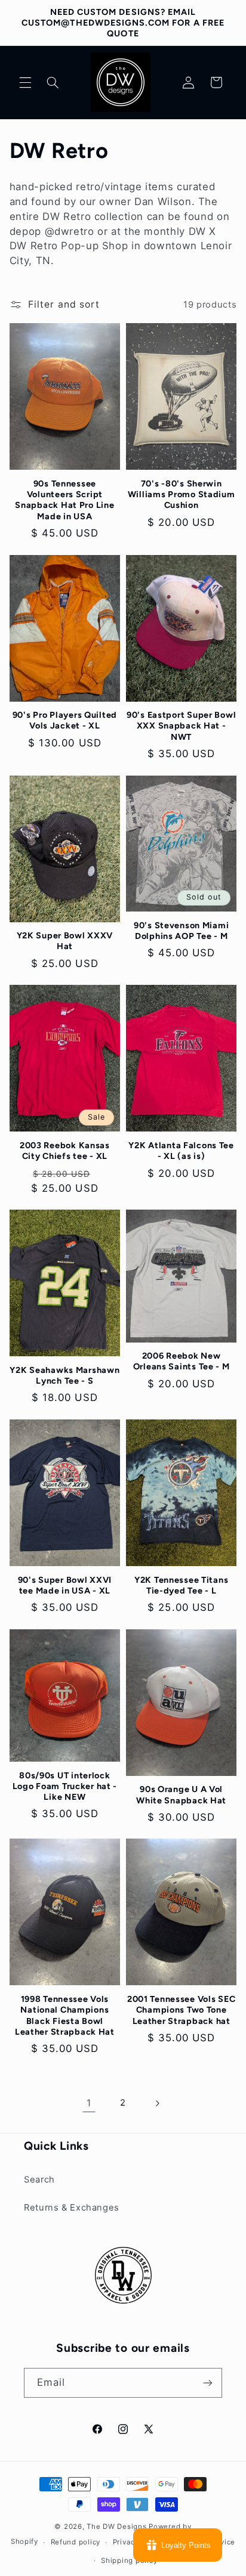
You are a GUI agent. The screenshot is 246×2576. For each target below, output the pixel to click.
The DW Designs (116, 2527)
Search (39, 2180)
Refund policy (76, 2542)
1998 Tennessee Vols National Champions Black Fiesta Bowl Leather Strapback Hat (65, 2015)
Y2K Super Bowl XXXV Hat (65, 941)
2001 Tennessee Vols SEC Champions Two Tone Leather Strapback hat (182, 2010)
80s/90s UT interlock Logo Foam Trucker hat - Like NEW (65, 1786)
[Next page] (157, 2103)
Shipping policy (129, 2560)
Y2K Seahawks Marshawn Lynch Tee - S (64, 1375)
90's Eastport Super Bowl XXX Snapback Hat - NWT (181, 726)
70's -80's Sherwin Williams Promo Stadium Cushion (182, 494)
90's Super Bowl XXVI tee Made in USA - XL (65, 1585)
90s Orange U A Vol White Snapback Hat (181, 1794)
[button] (25, 82)
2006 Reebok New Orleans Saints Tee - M (182, 1361)
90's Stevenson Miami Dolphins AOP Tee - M (181, 931)
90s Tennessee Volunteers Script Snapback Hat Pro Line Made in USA (64, 500)
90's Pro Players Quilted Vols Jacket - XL (65, 720)
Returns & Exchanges (72, 2208)
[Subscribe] (208, 2383)
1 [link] (89, 2103)
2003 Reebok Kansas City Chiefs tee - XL (65, 1151)
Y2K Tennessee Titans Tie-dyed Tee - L (181, 1585)
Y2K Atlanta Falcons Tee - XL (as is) (181, 1151)
